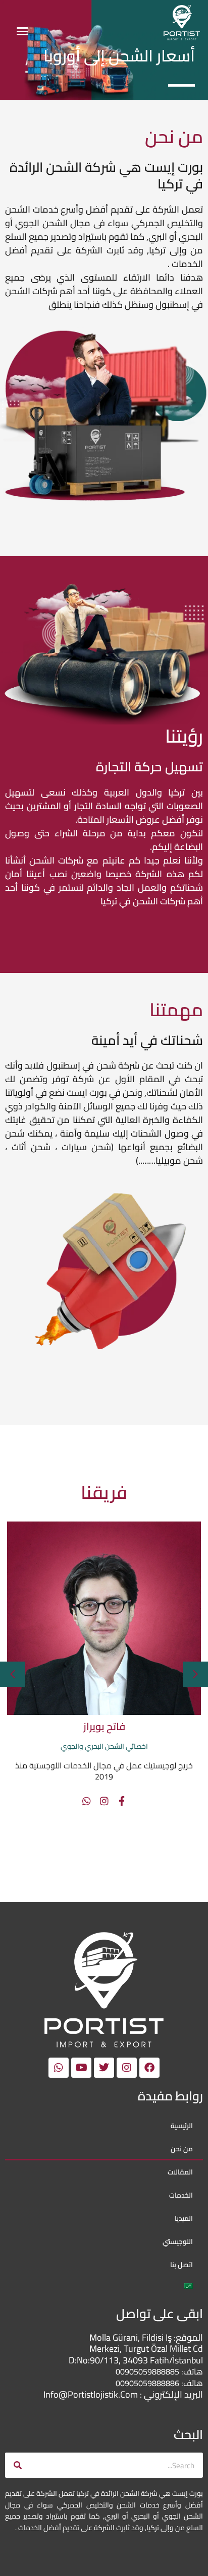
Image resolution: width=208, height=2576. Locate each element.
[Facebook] (81, 1801)
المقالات (180, 2172)
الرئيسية (182, 2126)
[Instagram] (63, 1801)
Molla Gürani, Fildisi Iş (132, 2337)
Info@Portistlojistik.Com (91, 2394)
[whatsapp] (45, 1801)
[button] (22, 31)
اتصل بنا (181, 2265)
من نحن (182, 2149)
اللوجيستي (178, 2241)
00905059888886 (147, 2383)
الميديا (184, 2218)
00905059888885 (147, 2371)
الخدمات (181, 2195)
